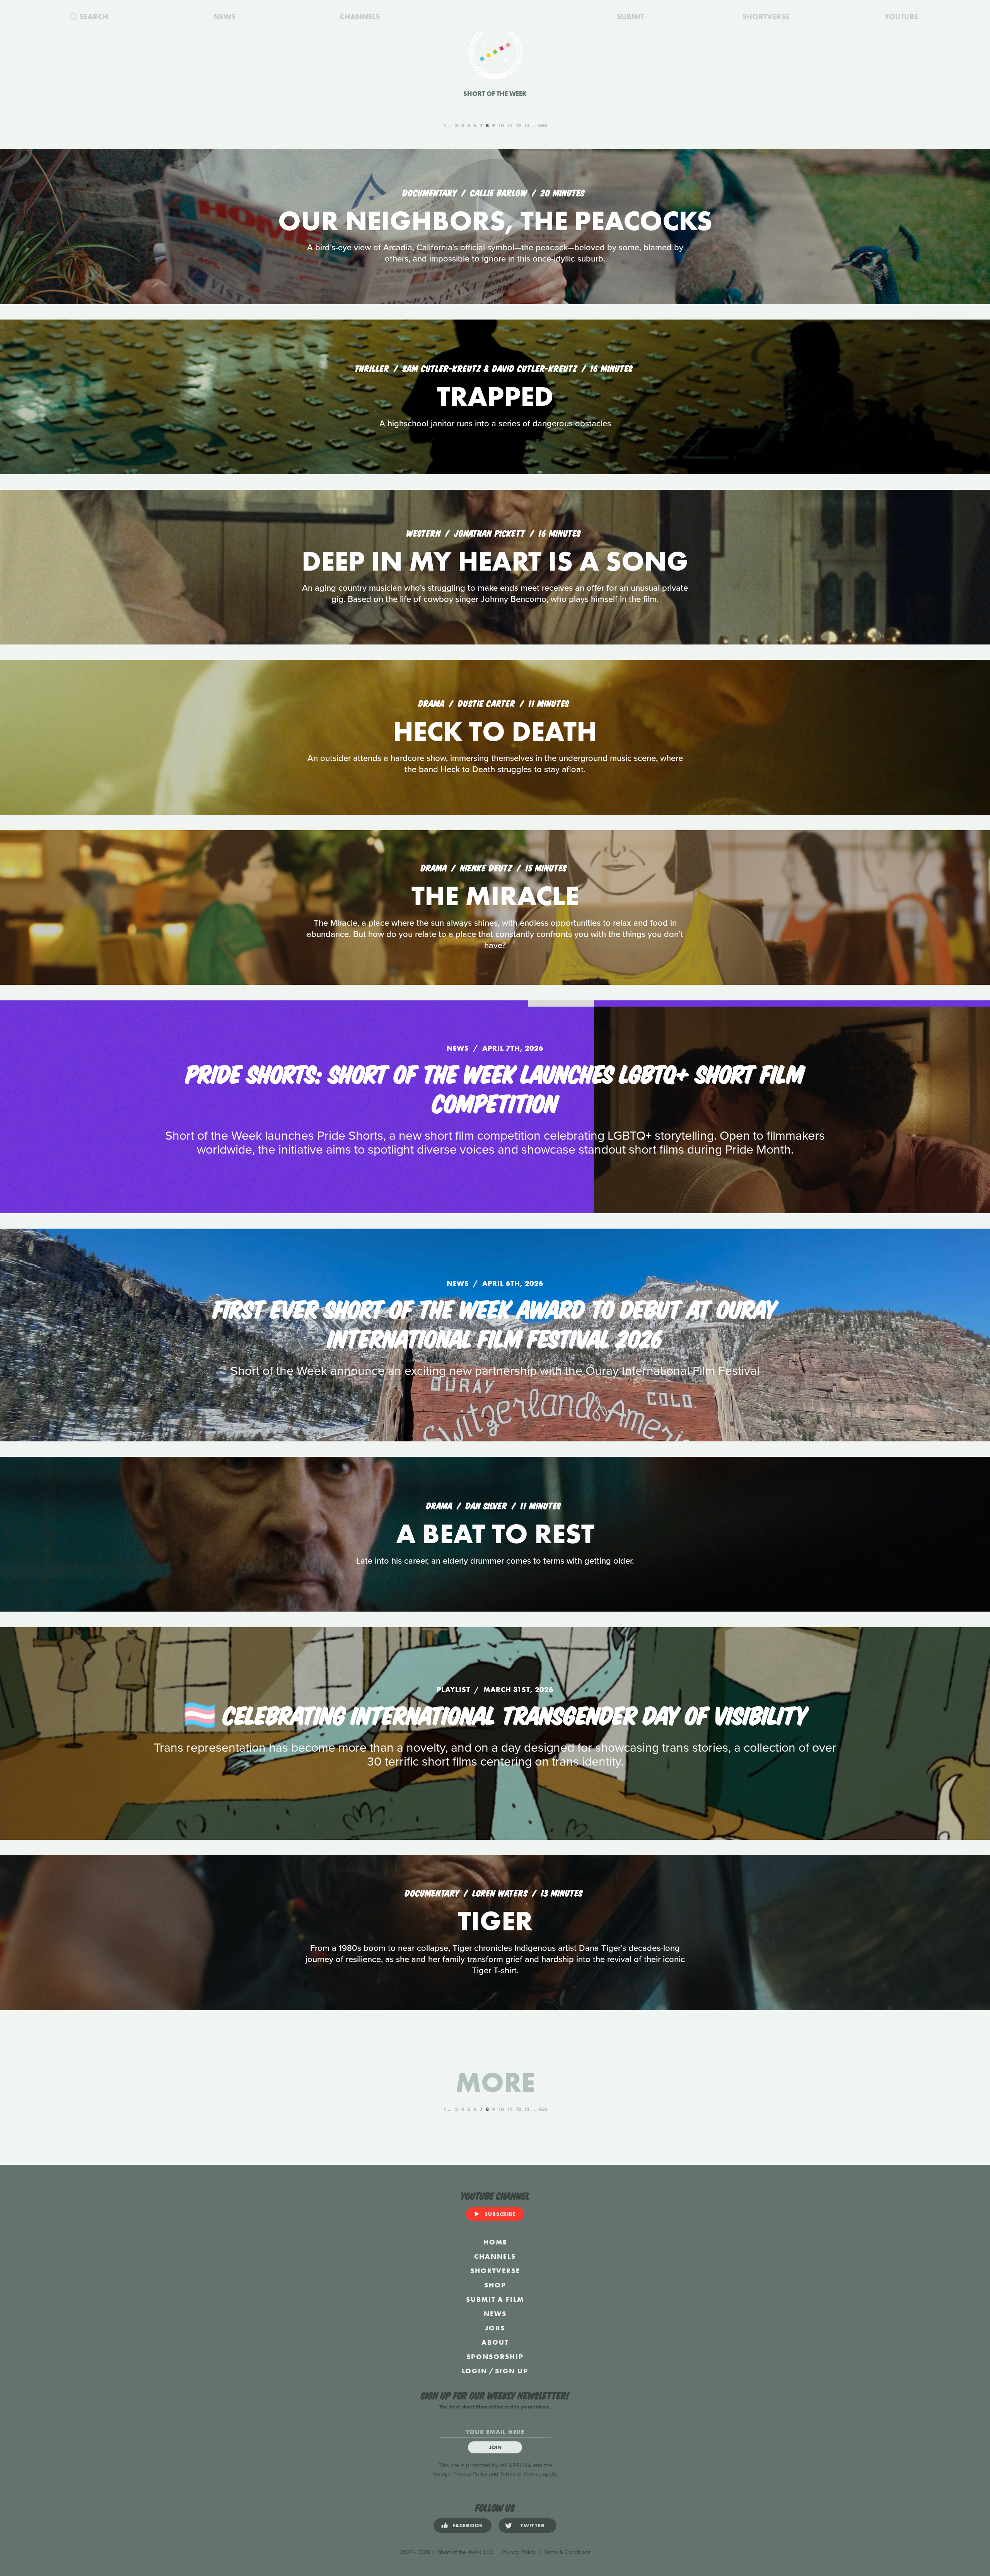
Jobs (495, 2328)
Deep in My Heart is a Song (495, 561)
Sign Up (512, 2371)
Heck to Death (495, 731)
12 (518, 125)
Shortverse (495, 2271)
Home (495, 2242)
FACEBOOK (468, 2525)
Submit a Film (495, 2299)
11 (510, 125)
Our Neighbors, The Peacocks (495, 221)
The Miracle (495, 896)
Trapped (495, 396)
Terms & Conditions (567, 2552)
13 (527, 125)
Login (475, 2371)
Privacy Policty (519, 2552)
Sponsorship (495, 2356)
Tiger (495, 1921)
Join (495, 2447)
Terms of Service (521, 2474)
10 (501, 125)
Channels (495, 2256)
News (495, 2314)
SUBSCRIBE (500, 2214)
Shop (495, 2285)
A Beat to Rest (495, 1534)
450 (543, 125)
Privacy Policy (470, 2474)
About (495, 2342)
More (495, 2082)
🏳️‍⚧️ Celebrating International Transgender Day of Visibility (495, 1714)
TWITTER (533, 2525)
